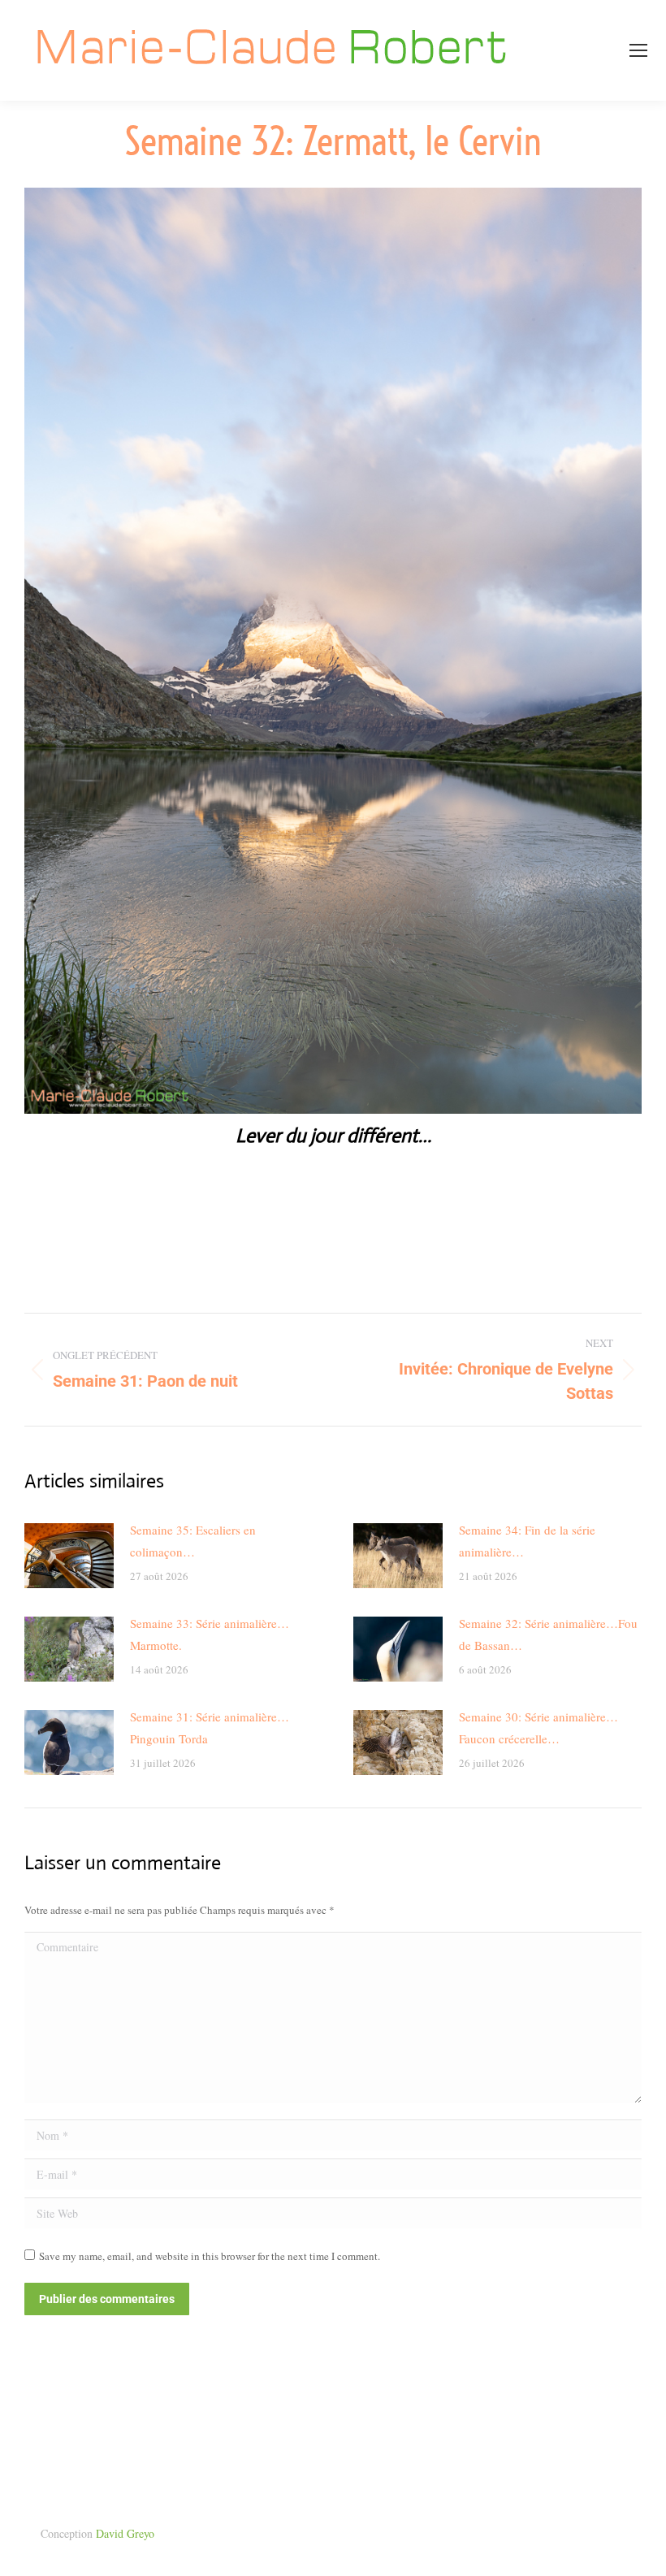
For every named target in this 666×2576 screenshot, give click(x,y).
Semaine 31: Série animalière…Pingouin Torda (210, 1727)
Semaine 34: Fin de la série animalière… (527, 1541)
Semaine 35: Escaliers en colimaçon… (193, 1541)
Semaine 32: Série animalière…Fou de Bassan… (548, 1634)
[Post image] (69, 1556)
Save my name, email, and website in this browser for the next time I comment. (210, 2256)
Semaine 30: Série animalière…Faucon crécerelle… (538, 1727)
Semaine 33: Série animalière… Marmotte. (210, 1634)
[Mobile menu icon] (638, 50)
